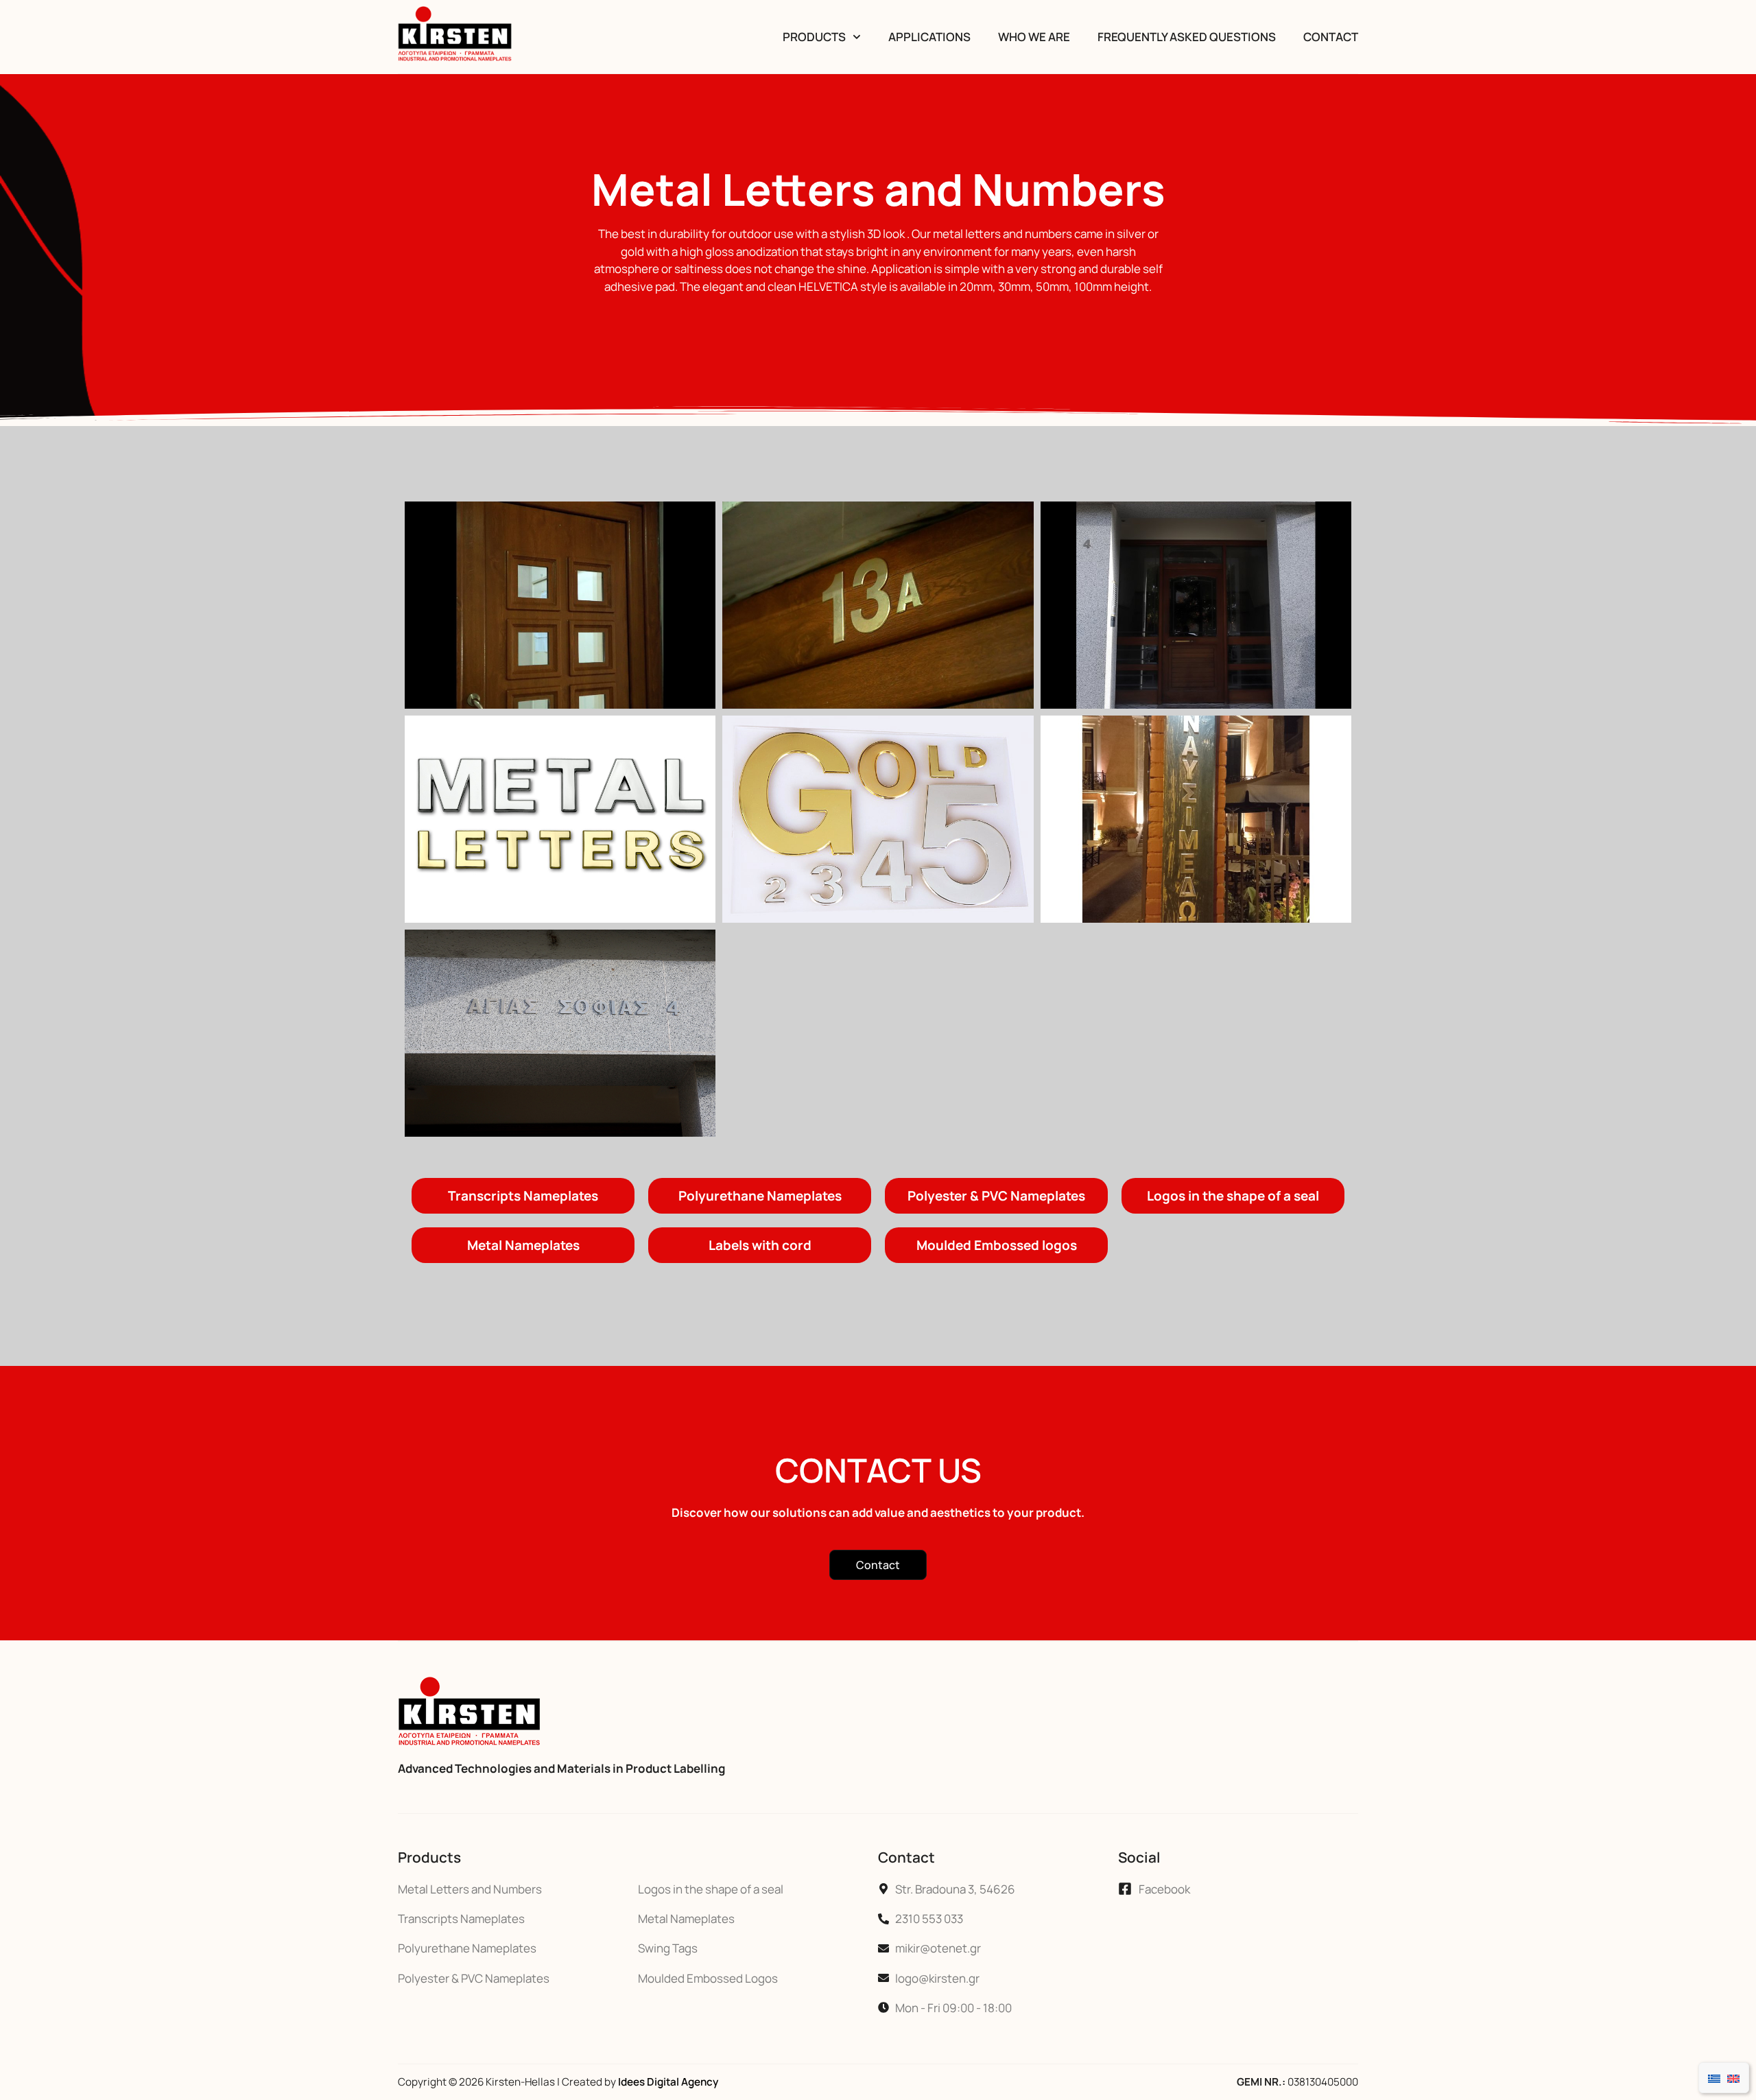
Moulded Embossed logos (997, 1245)
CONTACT (1331, 37)
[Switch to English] (1733, 2078)
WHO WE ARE (1034, 37)
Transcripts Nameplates (523, 1196)
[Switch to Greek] (1714, 2078)
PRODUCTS (814, 37)
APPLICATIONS (929, 37)
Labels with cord (760, 1245)
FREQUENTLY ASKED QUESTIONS (1187, 37)
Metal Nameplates (523, 1245)
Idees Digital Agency (668, 2082)
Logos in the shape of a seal (1233, 1196)
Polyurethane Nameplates (760, 1196)
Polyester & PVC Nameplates (996, 1196)
